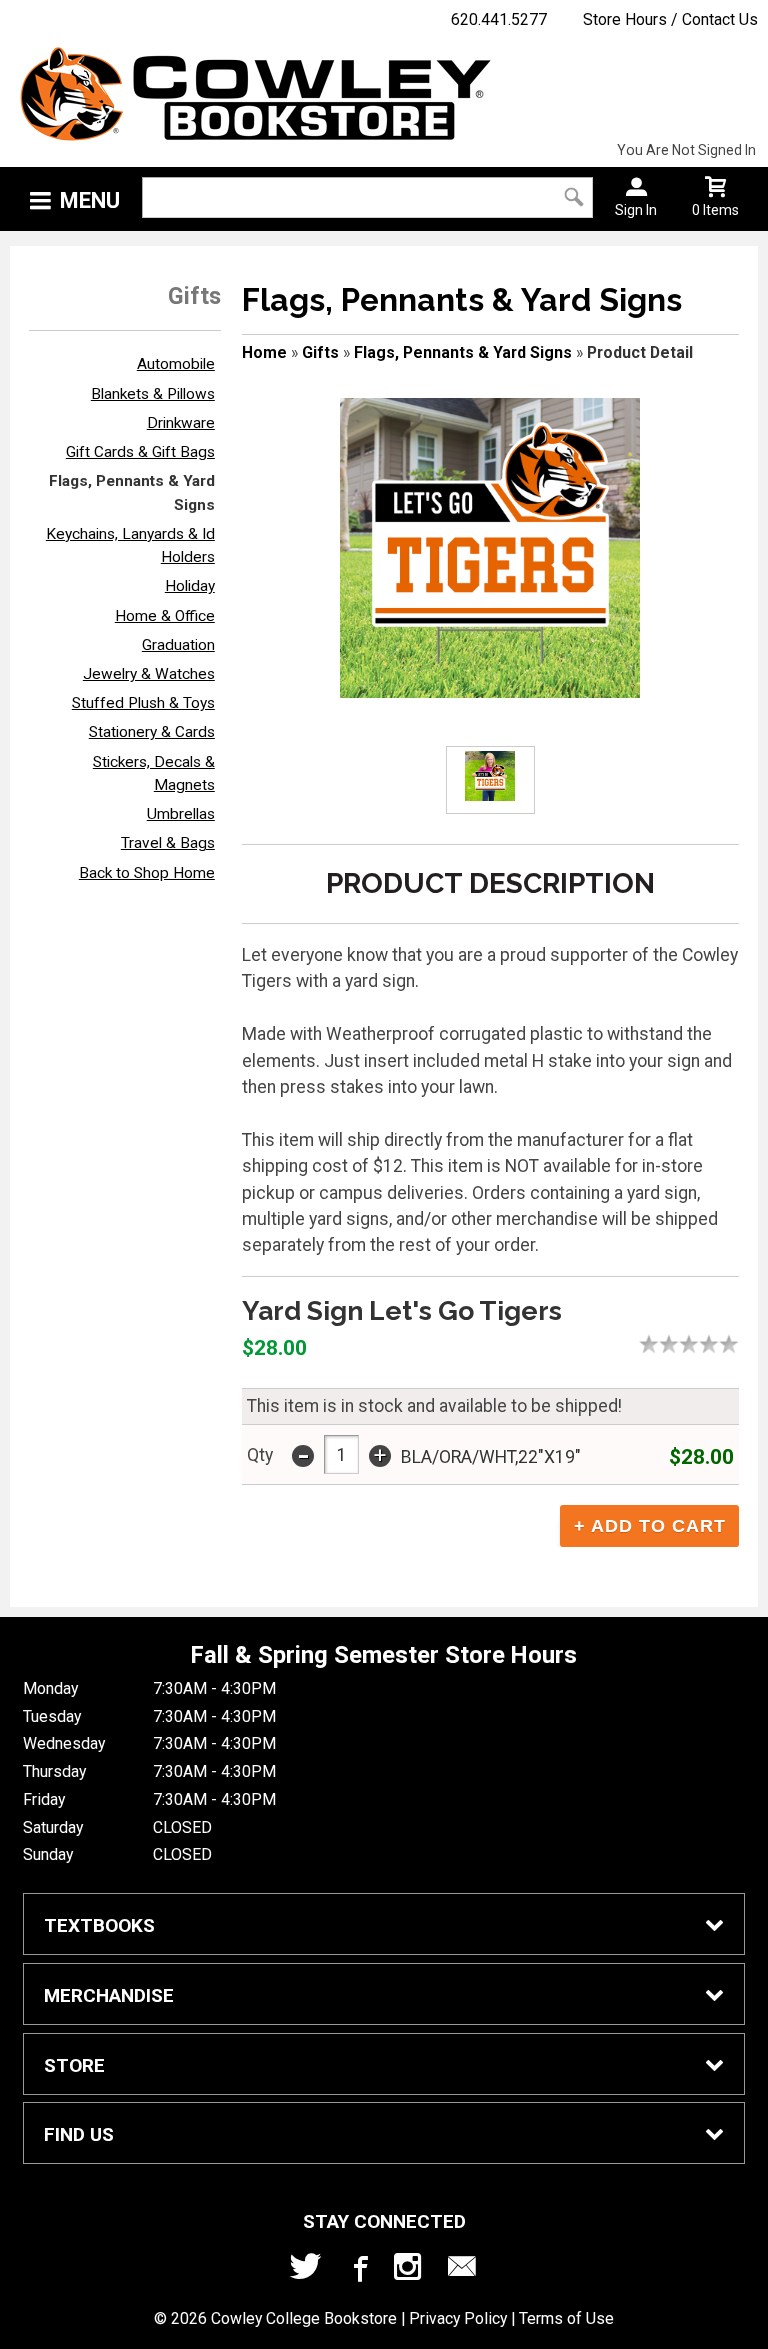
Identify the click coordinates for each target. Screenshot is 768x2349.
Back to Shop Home (147, 873)
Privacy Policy (458, 2318)
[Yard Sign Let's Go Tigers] (490, 548)
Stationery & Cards (152, 732)
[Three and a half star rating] (704, 1344)
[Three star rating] (694, 1344)
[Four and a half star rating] (724, 1344)
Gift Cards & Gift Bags (140, 452)
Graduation (178, 645)
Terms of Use (566, 2318)
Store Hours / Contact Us (670, 19)
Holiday (190, 586)
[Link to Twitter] (306, 2271)
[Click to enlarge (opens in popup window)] (490, 779)
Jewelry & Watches (149, 674)
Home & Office (165, 616)
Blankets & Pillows (153, 394)
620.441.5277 (499, 19)
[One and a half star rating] (664, 1344)
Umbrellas (181, 814)
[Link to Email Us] (462, 2271)
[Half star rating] (644, 1344)
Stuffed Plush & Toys (143, 703)
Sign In (636, 210)
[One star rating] (654, 1344)
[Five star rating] (734, 1344)
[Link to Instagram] (410, 2271)
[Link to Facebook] (358, 2271)
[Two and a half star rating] (684, 1344)
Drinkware (181, 423)
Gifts (320, 352)
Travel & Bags (168, 843)
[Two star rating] (674, 1344)
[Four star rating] (714, 1344)
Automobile (176, 364)
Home (264, 352)
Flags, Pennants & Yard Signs (463, 352)
